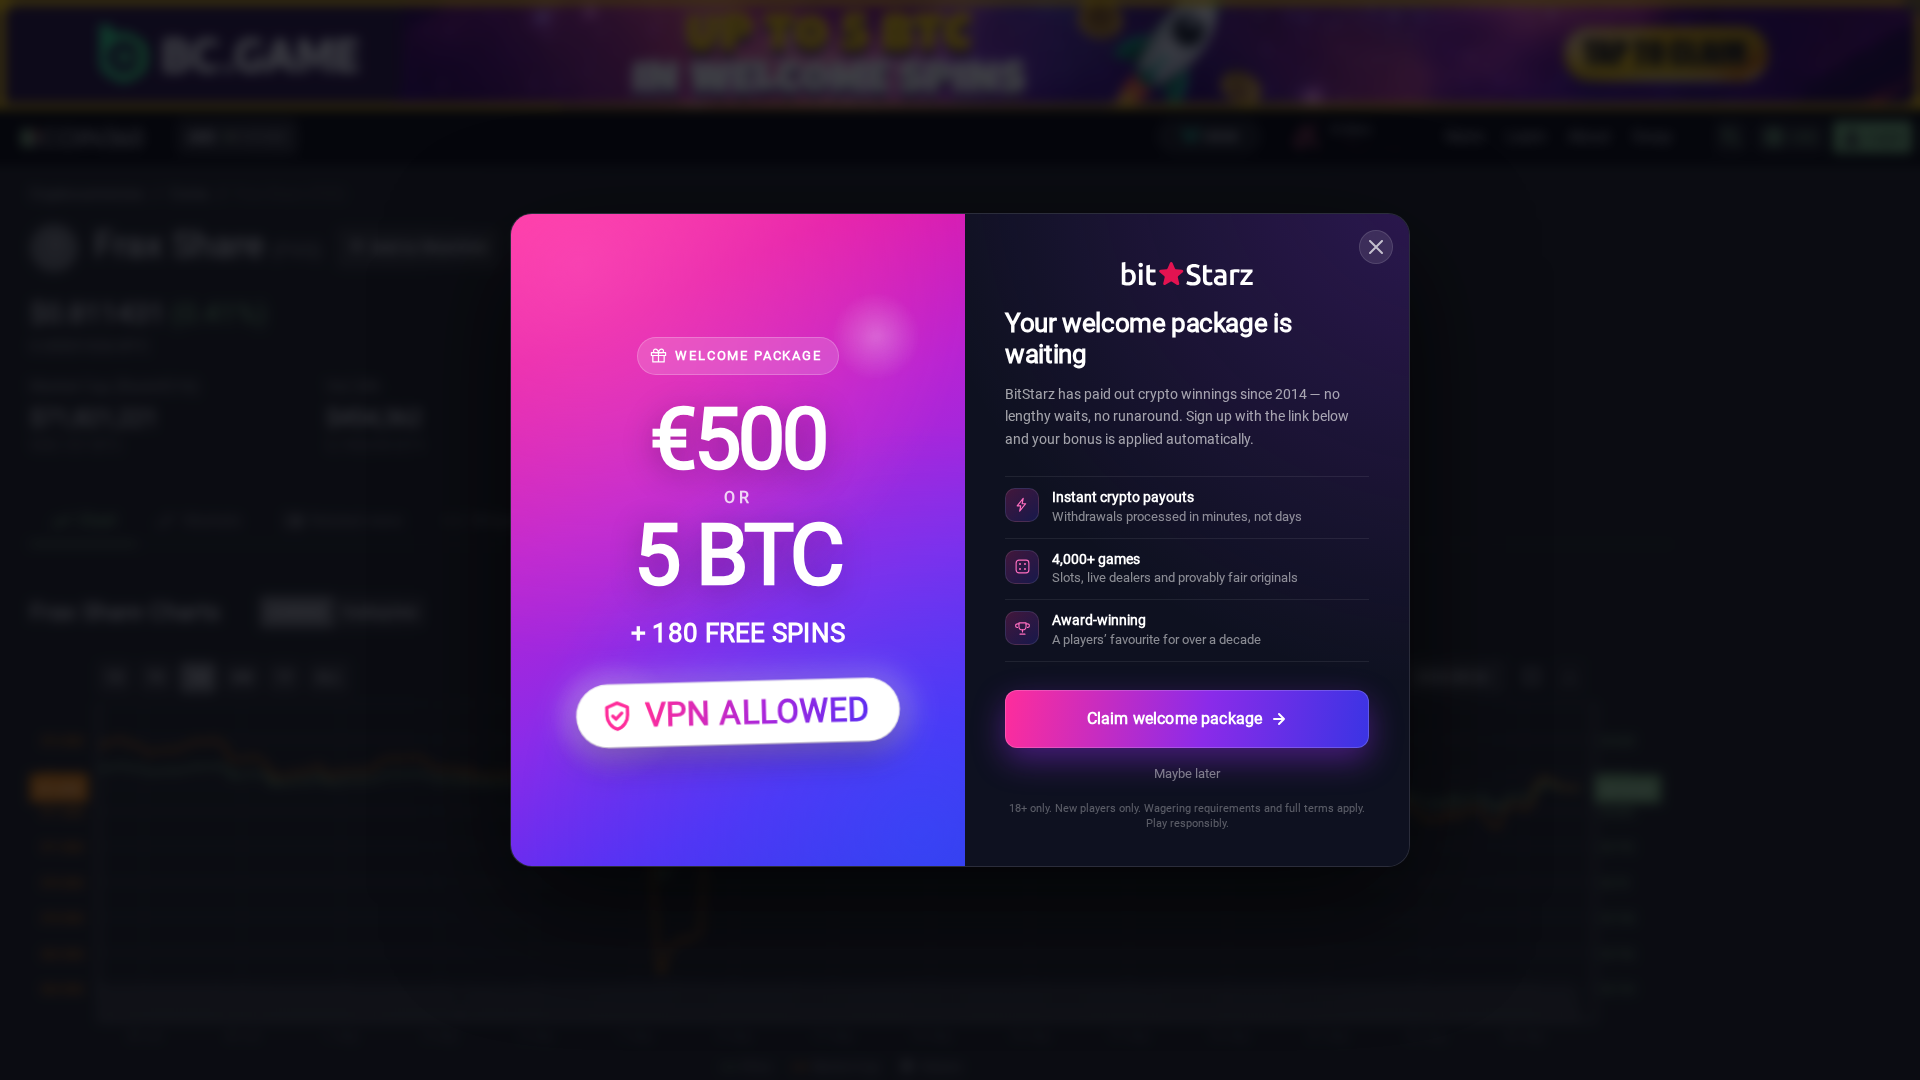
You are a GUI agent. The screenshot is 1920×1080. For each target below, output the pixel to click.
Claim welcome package (1174, 718)
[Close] (1376, 247)
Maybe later (1187, 773)
